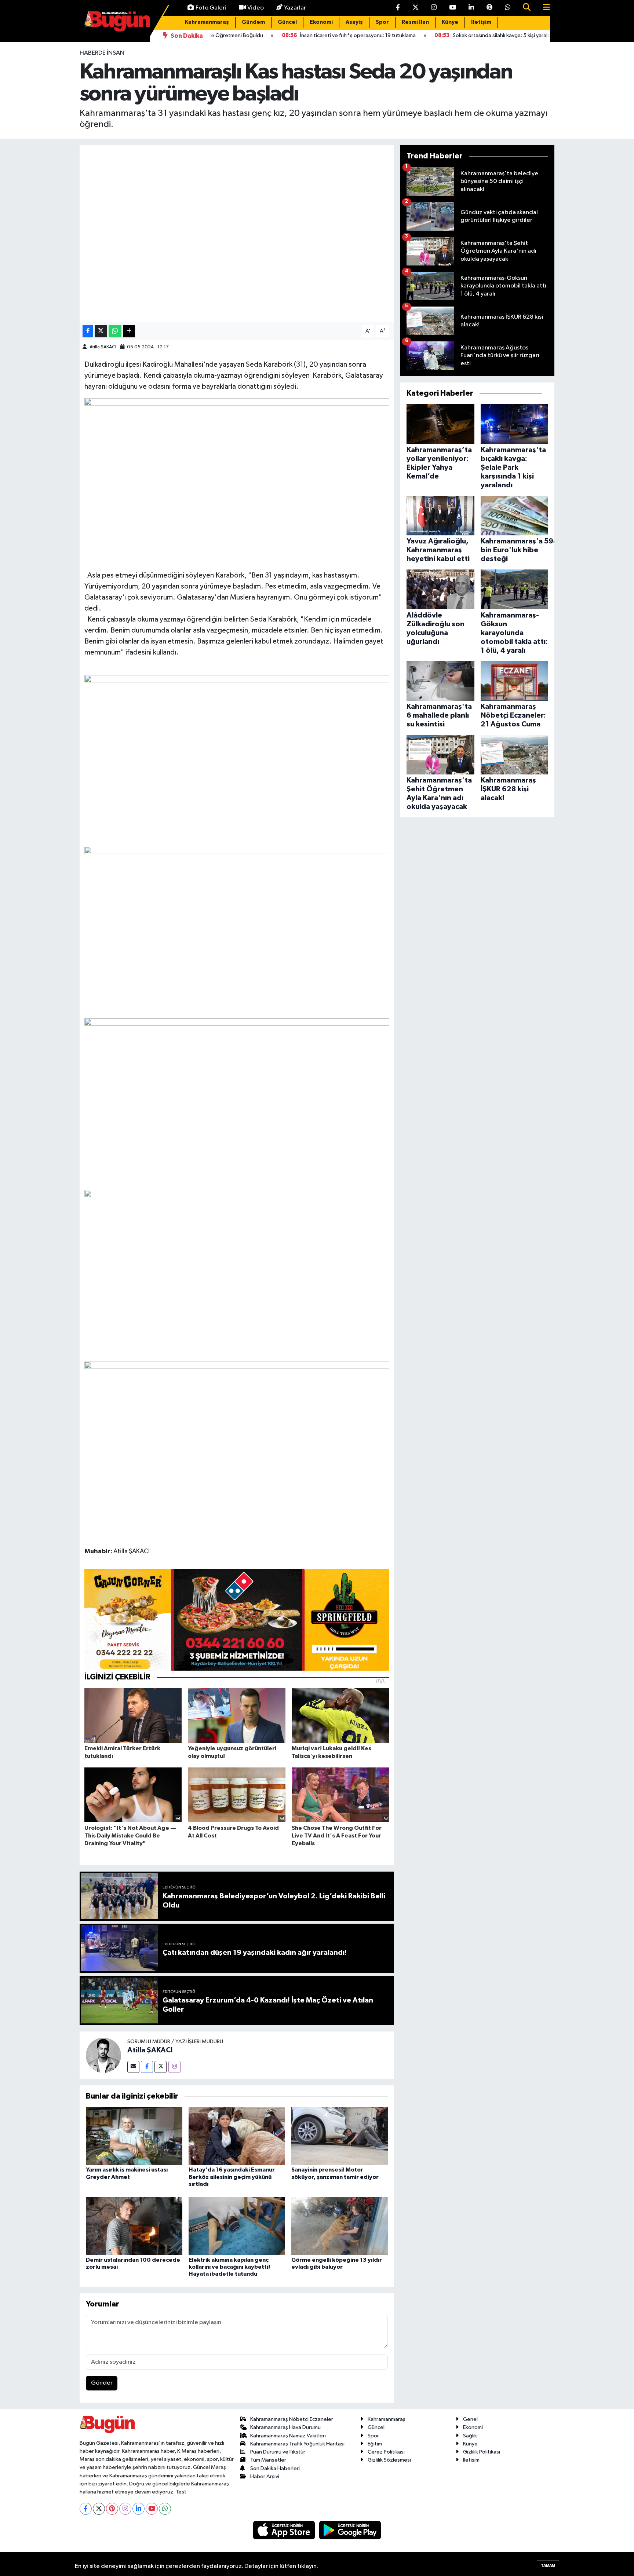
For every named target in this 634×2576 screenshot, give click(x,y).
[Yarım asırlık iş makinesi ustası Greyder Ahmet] (134, 2136)
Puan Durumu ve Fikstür (278, 2452)
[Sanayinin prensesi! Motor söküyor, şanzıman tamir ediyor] (340, 2136)
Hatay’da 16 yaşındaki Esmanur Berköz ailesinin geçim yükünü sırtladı (232, 2177)
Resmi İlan (415, 22)
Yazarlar (295, 8)
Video (256, 8)
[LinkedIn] (139, 2509)
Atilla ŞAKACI (103, 347)
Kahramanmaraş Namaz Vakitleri (288, 2436)
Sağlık (470, 2436)
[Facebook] (147, 2067)
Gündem (253, 22)
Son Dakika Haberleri (275, 2468)
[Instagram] (174, 2067)
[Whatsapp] (165, 2509)
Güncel (287, 22)
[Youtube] (152, 2509)
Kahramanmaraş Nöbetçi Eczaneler (292, 2419)
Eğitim (375, 2444)
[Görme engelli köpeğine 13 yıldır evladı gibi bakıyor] (340, 2226)
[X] (99, 2509)
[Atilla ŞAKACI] (103, 2055)
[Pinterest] (112, 2509)
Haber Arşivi (265, 2476)
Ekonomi (321, 22)
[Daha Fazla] (129, 331)
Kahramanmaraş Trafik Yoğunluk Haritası (297, 2444)
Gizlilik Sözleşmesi (389, 2460)
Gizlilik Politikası (482, 2452)
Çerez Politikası (386, 2452)
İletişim (481, 22)
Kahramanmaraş (207, 22)
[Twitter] (161, 2067)
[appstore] (285, 2530)
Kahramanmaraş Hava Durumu (285, 2427)
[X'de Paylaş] (101, 331)
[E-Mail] (133, 2067)
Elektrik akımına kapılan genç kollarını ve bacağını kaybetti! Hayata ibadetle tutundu (229, 2267)
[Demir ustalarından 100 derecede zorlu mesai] (134, 2226)
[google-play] (350, 2530)
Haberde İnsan (102, 53)
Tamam (548, 2566)
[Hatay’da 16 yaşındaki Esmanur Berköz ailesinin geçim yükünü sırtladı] (237, 2136)
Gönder (102, 2383)
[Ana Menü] (543, 8)
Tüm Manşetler (268, 2460)
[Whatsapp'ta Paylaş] (115, 331)
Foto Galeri (211, 8)
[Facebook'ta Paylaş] (88, 331)
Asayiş (354, 22)
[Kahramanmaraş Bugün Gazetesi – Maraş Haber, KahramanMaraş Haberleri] (117, 21)
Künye (450, 22)
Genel (470, 2419)
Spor (382, 22)
